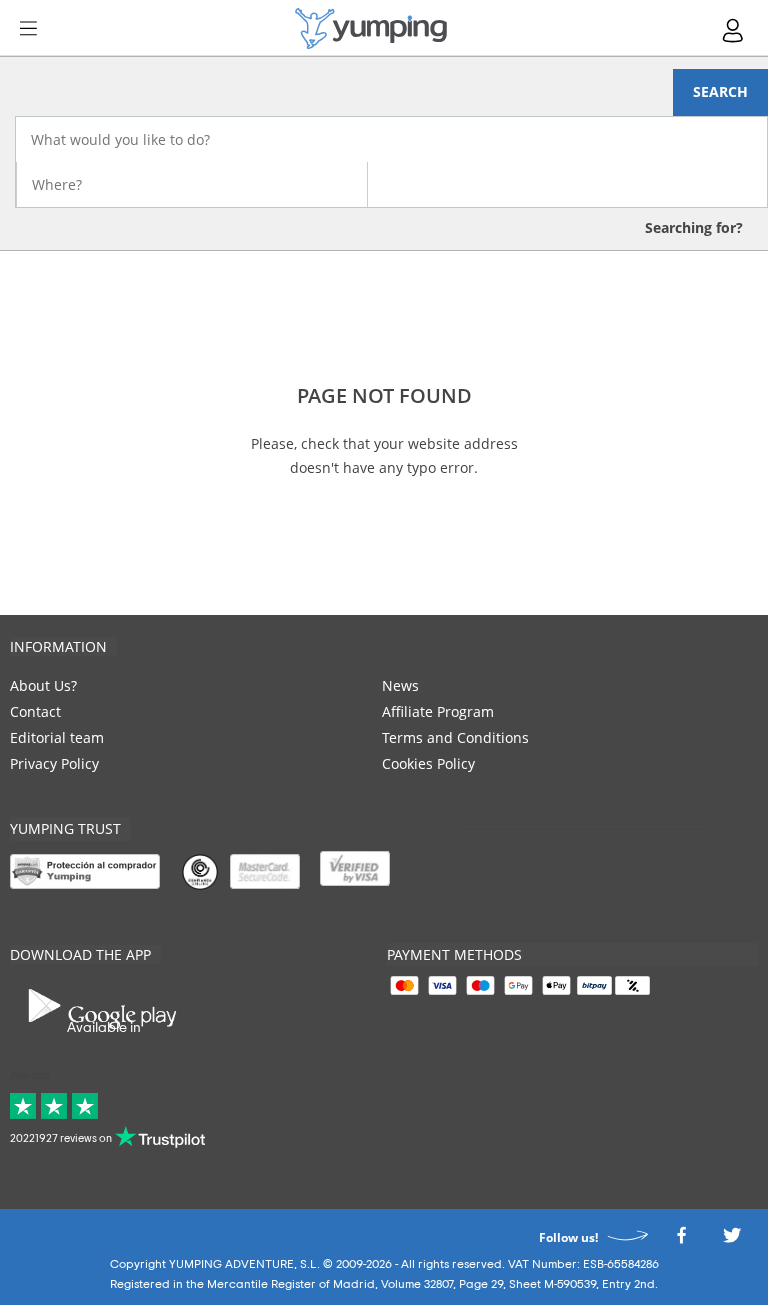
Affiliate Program (438, 711)
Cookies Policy (428, 763)
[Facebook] (681, 1240)
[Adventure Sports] (371, 28)
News (400, 685)
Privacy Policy (54, 763)
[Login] (734, 30)
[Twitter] (732, 1240)
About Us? (43, 685)
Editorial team (57, 737)
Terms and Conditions (455, 737)
